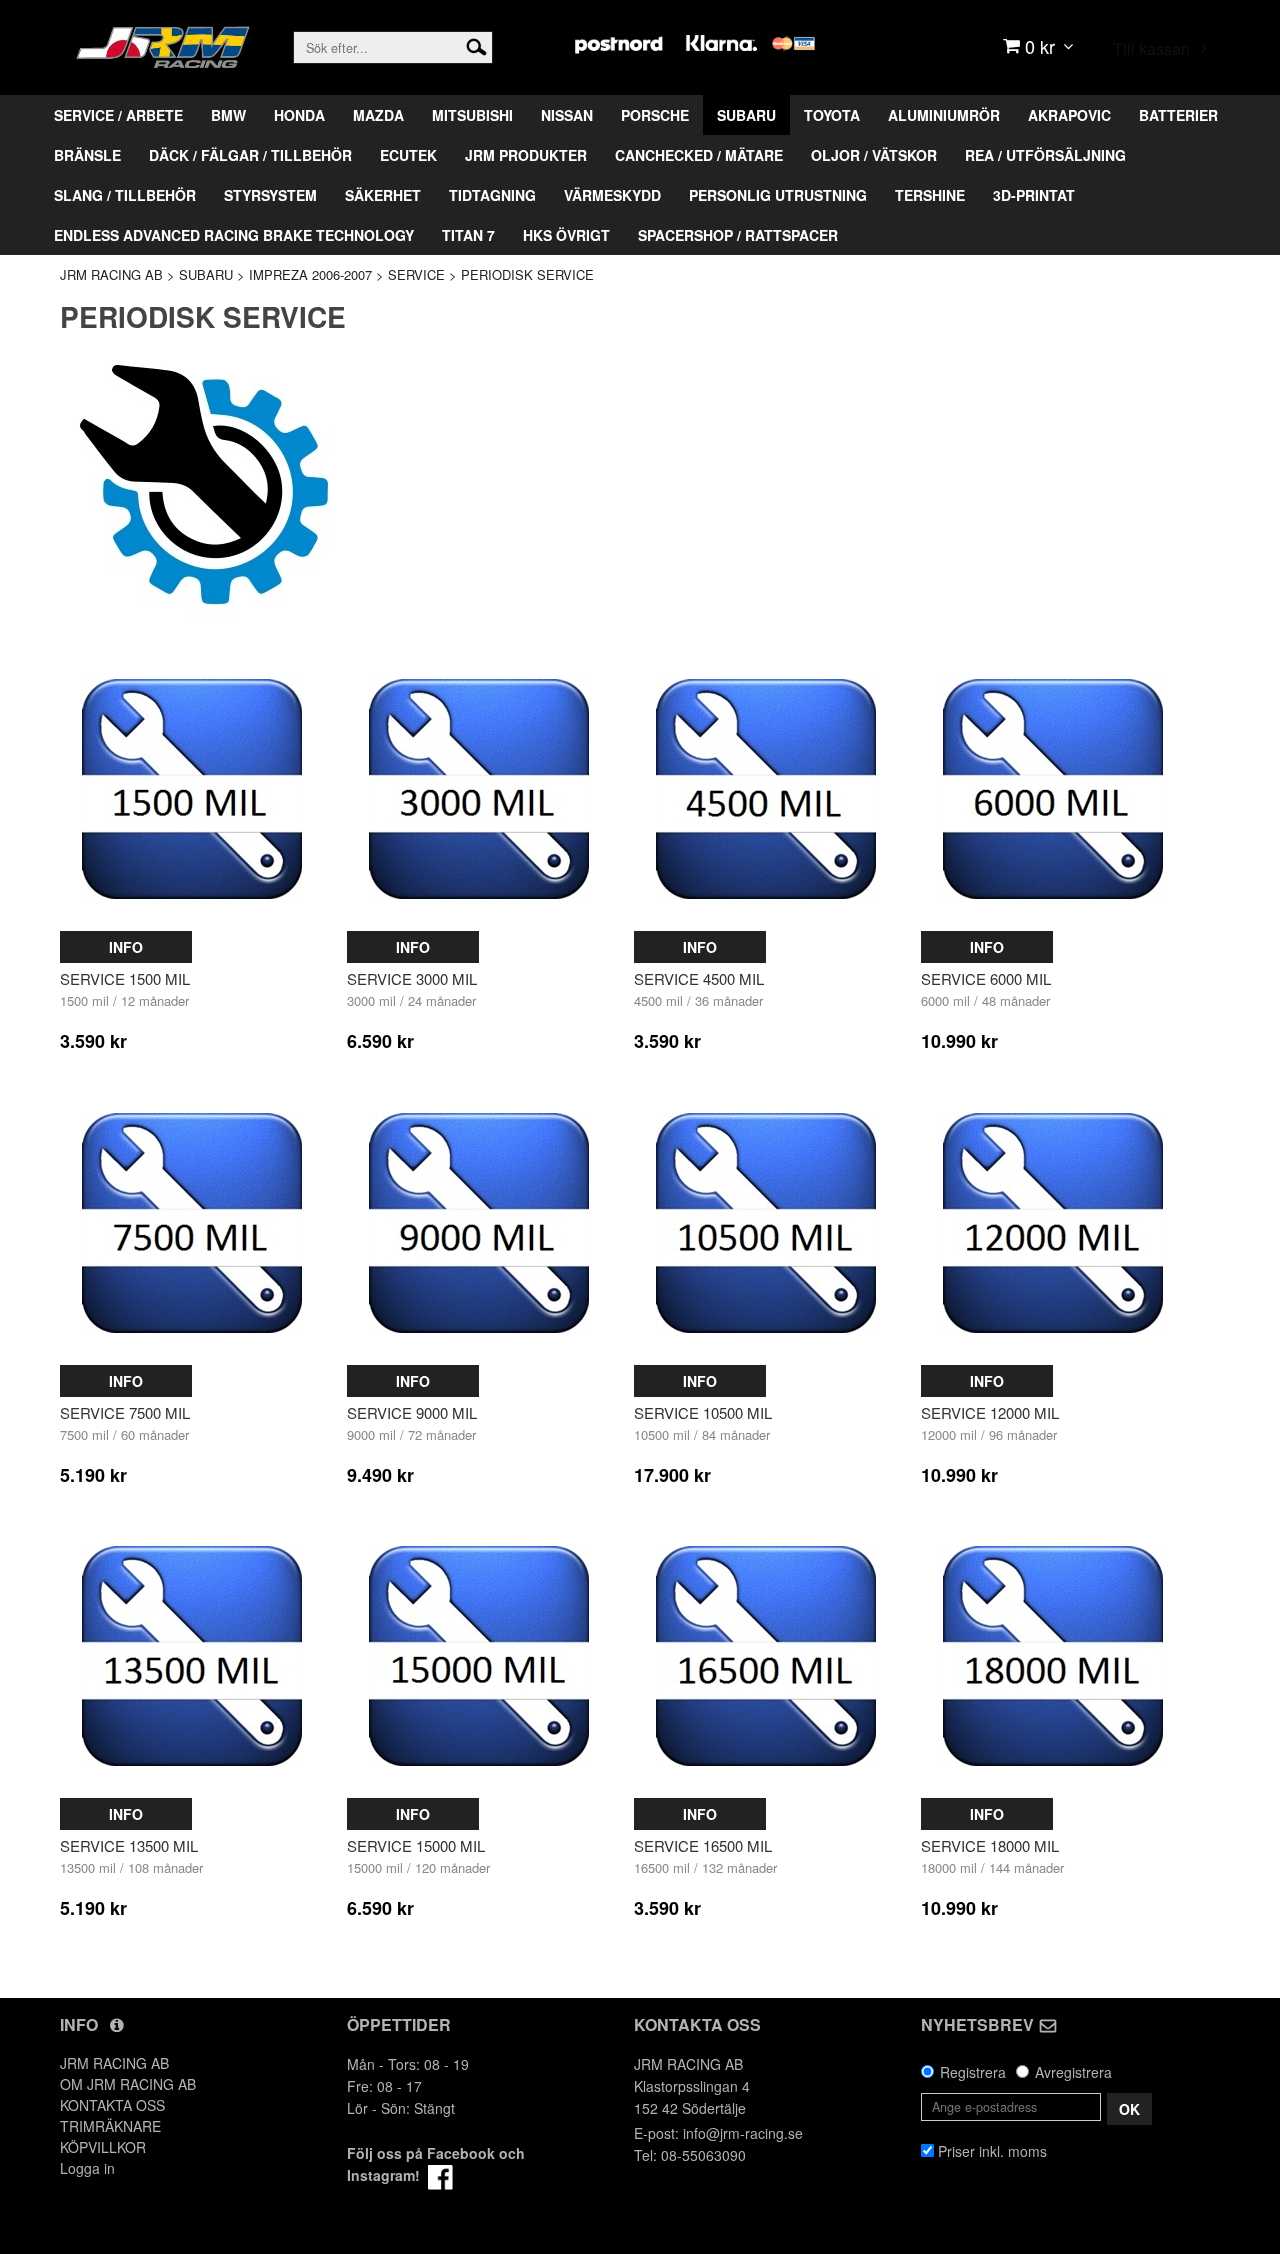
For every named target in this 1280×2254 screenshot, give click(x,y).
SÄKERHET (383, 195)
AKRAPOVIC (1069, 115)
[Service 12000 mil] (1053, 1223)
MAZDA (378, 115)
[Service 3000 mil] (479, 790)
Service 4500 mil (699, 978)
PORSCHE (655, 115)
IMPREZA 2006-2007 (310, 274)
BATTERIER (1178, 115)
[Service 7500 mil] (192, 1223)
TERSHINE (930, 195)
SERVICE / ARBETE (118, 115)
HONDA (299, 115)
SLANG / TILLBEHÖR (125, 195)
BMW (228, 115)
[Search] (476, 45)
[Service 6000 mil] (1053, 790)
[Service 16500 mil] (766, 1656)
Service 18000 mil (990, 1845)
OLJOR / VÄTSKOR (874, 155)
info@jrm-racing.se (743, 2133)
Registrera (973, 2072)
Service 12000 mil (990, 1412)
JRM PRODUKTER (526, 155)
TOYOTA (832, 115)
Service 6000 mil (986, 978)
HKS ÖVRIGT (566, 235)
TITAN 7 (468, 235)
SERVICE (416, 274)
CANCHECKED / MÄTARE (699, 155)
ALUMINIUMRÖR (944, 115)
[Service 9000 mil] (479, 1223)
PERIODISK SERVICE (527, 274)
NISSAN (567, 115)
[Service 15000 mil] (479, 1656)
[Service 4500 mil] (766, 790)
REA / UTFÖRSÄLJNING (1045, 155)
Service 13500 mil (129, 1845)
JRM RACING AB (111, 274)
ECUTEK (408, 155)
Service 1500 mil (125, 978)
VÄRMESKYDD (612, 195)
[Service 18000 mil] (1053, 1656)
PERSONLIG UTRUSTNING (778, 195)
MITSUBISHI (472, 115)
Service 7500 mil (125, 1412)
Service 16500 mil (703, 1845)
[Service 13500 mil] (192, 1656)
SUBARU (746, 115)
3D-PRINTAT (1034, 195)
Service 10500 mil (703, 1412)
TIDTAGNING (492, 195)
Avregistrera (1073, 2072)
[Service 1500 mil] (192, 790)
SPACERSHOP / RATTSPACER (738, 235)
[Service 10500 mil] (766, 1223)
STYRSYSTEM (270, 195)
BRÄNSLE (87, 155)
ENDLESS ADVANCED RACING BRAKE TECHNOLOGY (234, 235)
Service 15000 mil (416, 1845)
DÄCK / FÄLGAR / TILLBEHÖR (250, 155)
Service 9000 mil (412, 1412)
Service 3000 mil (412, 978)
